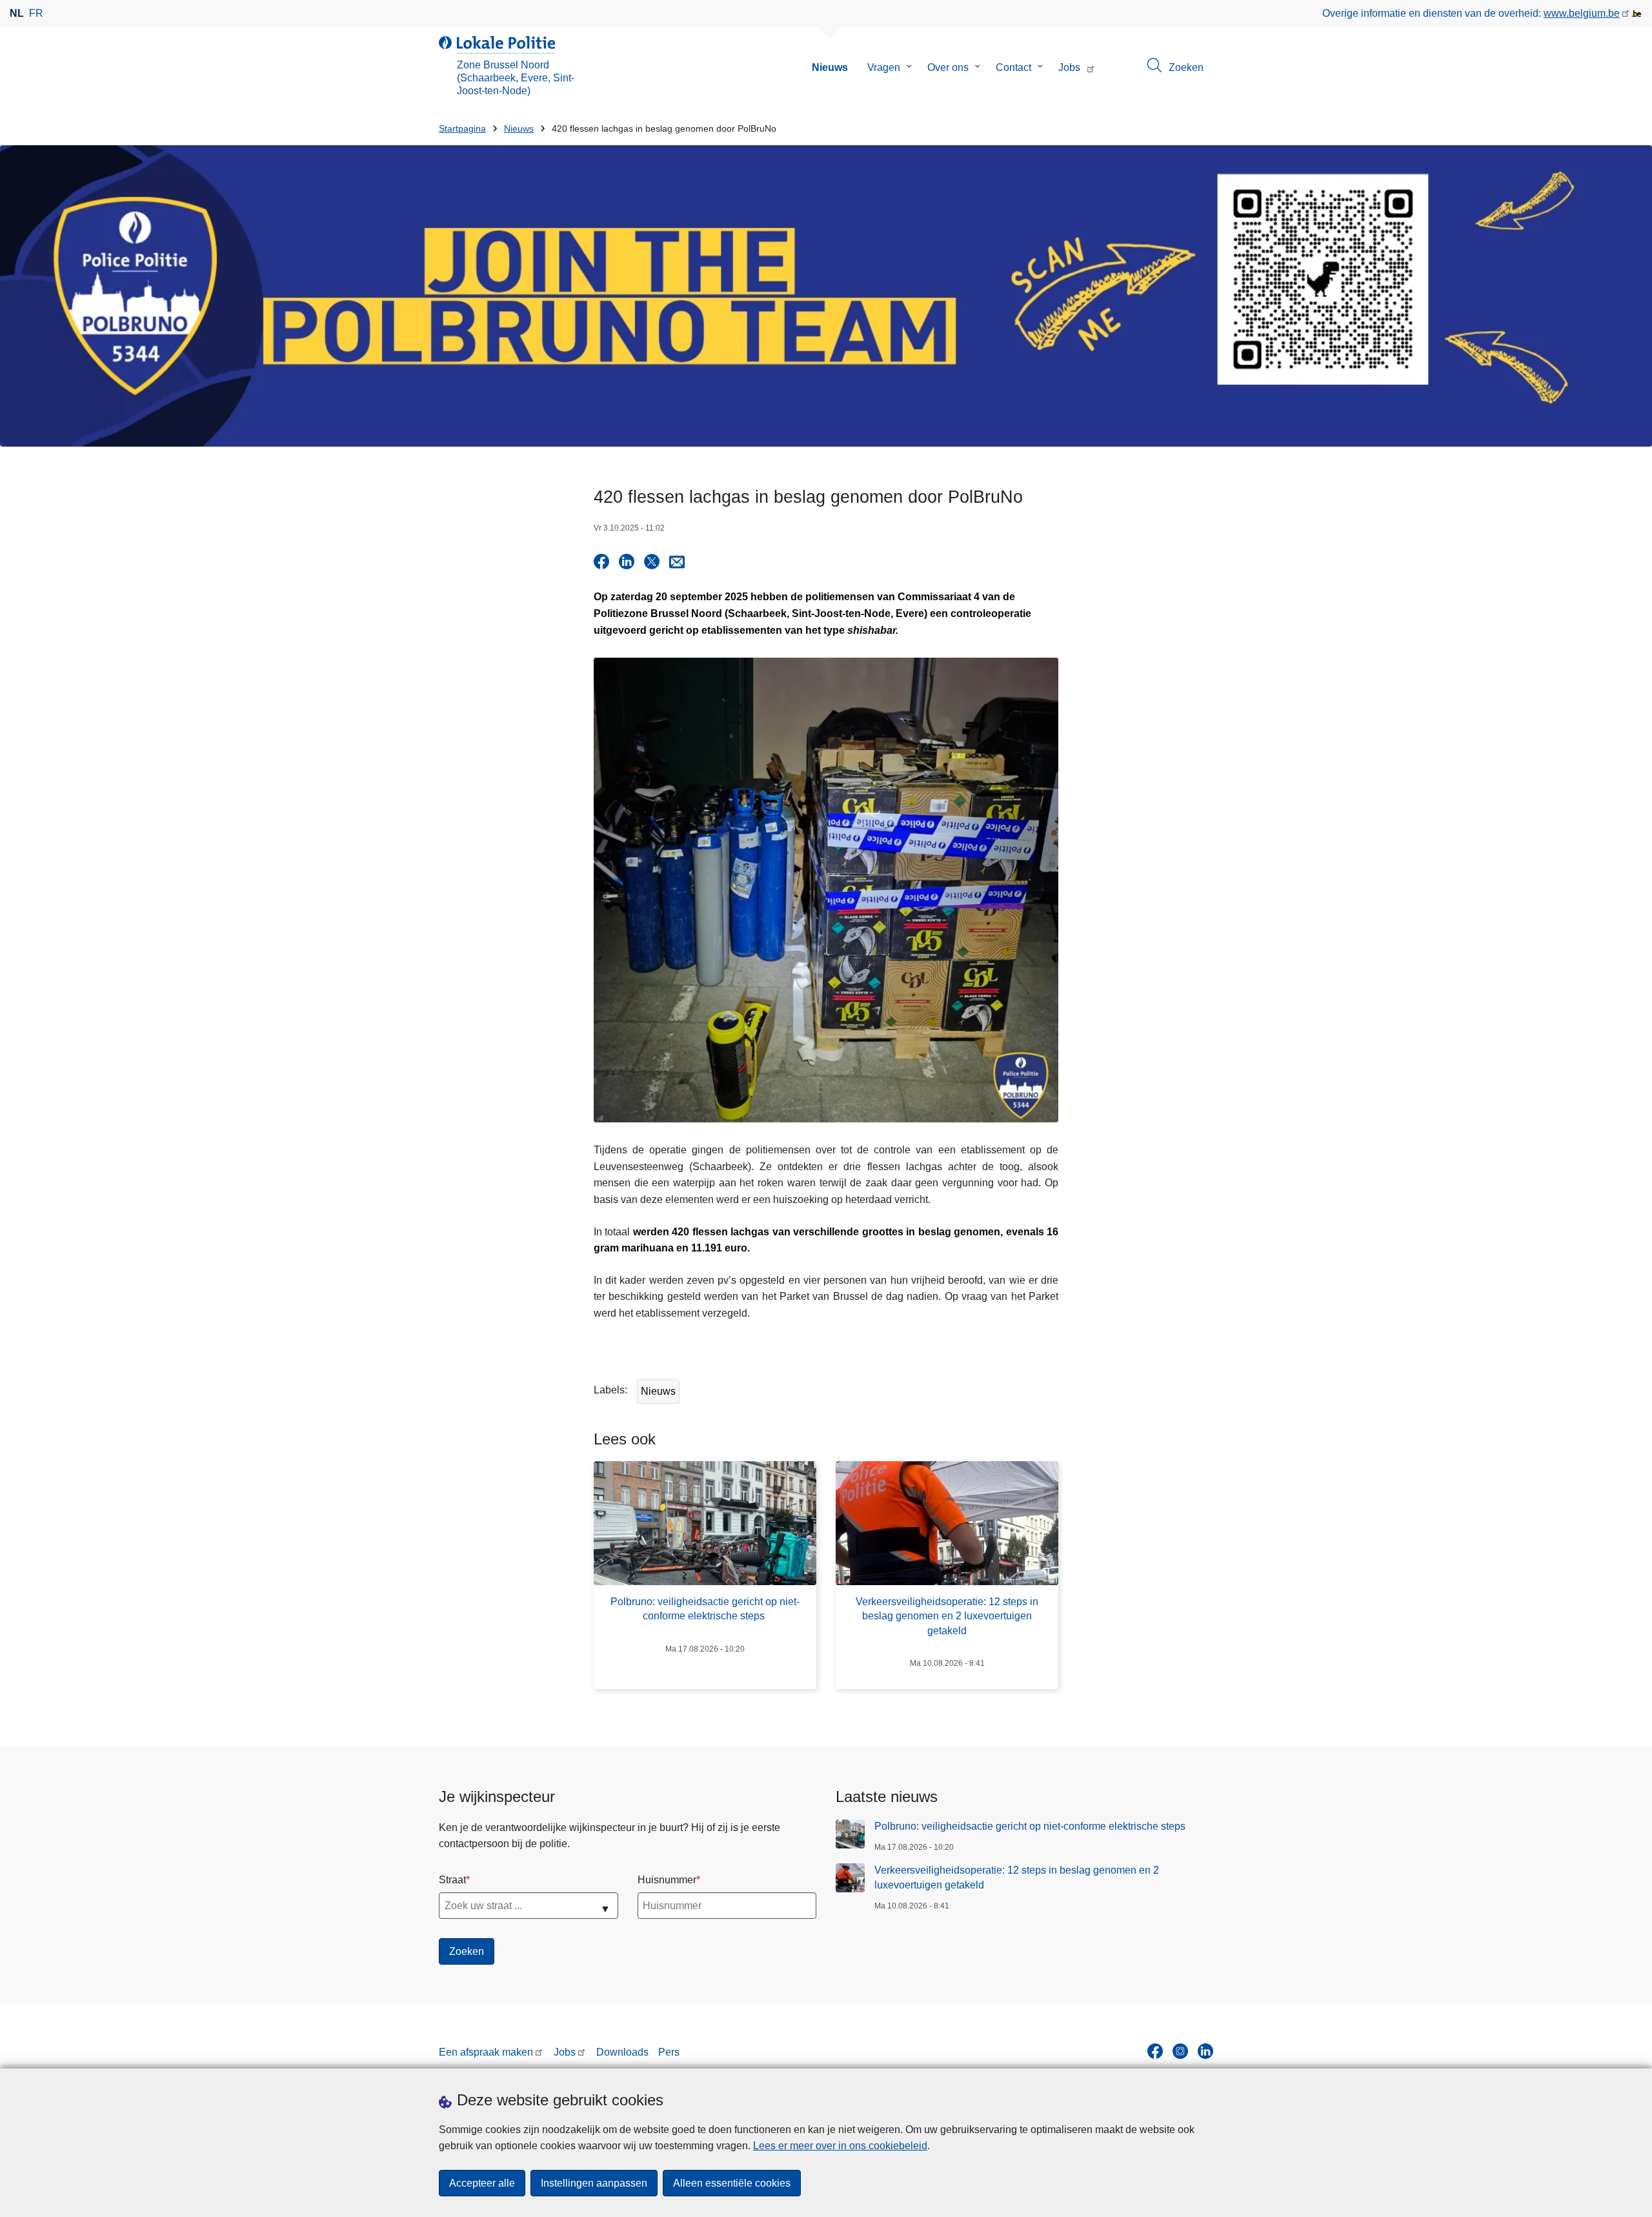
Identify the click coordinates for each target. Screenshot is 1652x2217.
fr (36, 13)
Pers (669, 2052)
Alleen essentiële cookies (732, 2183)
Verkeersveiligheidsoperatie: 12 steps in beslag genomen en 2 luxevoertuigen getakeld (1017, 1877)
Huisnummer (667, 1880)
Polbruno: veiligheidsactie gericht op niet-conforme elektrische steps (1031, 1826)
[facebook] (1155, 2051)
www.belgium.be (1582, 13)
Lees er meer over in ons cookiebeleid (840, 2146)
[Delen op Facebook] (601, 562)
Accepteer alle (482, 2183)
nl (17, 13)
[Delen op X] (652, 562)
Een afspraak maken (486, 2052)
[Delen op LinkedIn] (627, 562)
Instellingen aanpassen (594, 2183)
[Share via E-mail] (677, 562)
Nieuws (830, 67)
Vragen (884, 67)
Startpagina (462, 129)
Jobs (1069, 67)
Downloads (622, 2052)
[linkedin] (1205, 2051)
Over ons (948, 67)
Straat (452, 1880)
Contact (1013, 67)
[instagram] (1180, 2051)
